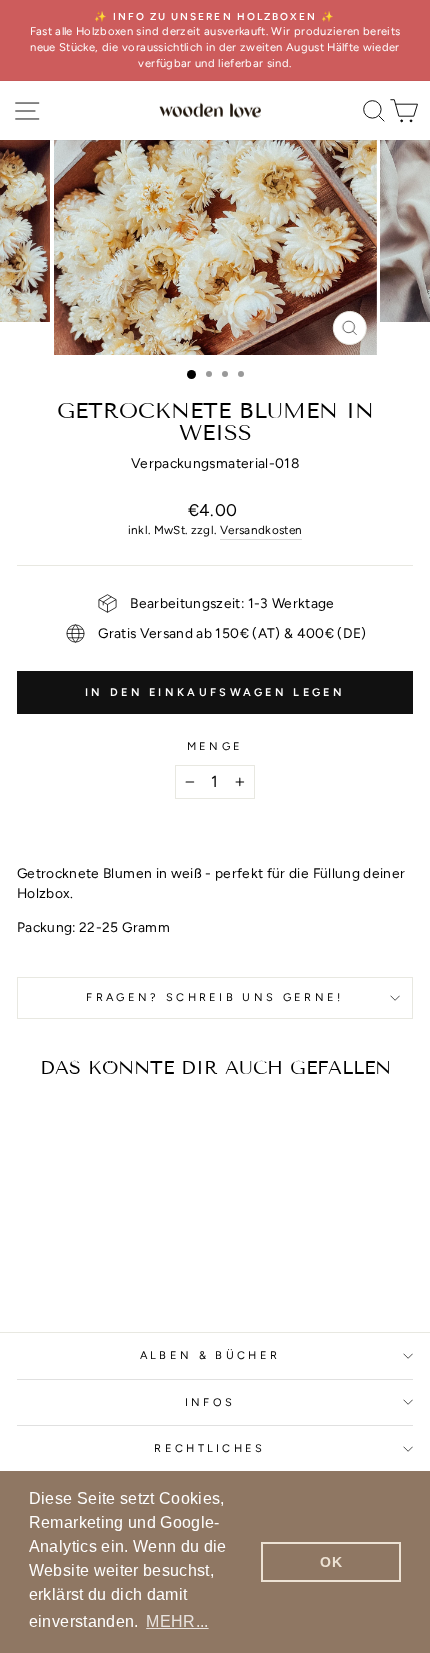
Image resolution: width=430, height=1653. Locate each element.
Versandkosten (261, 530)
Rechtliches (209, 1448)
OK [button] (331, 1562)
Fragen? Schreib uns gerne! (214, 997)
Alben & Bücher (210, 1355)
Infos (210, 1402)
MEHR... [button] (177, 1621)
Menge (215, 746)
